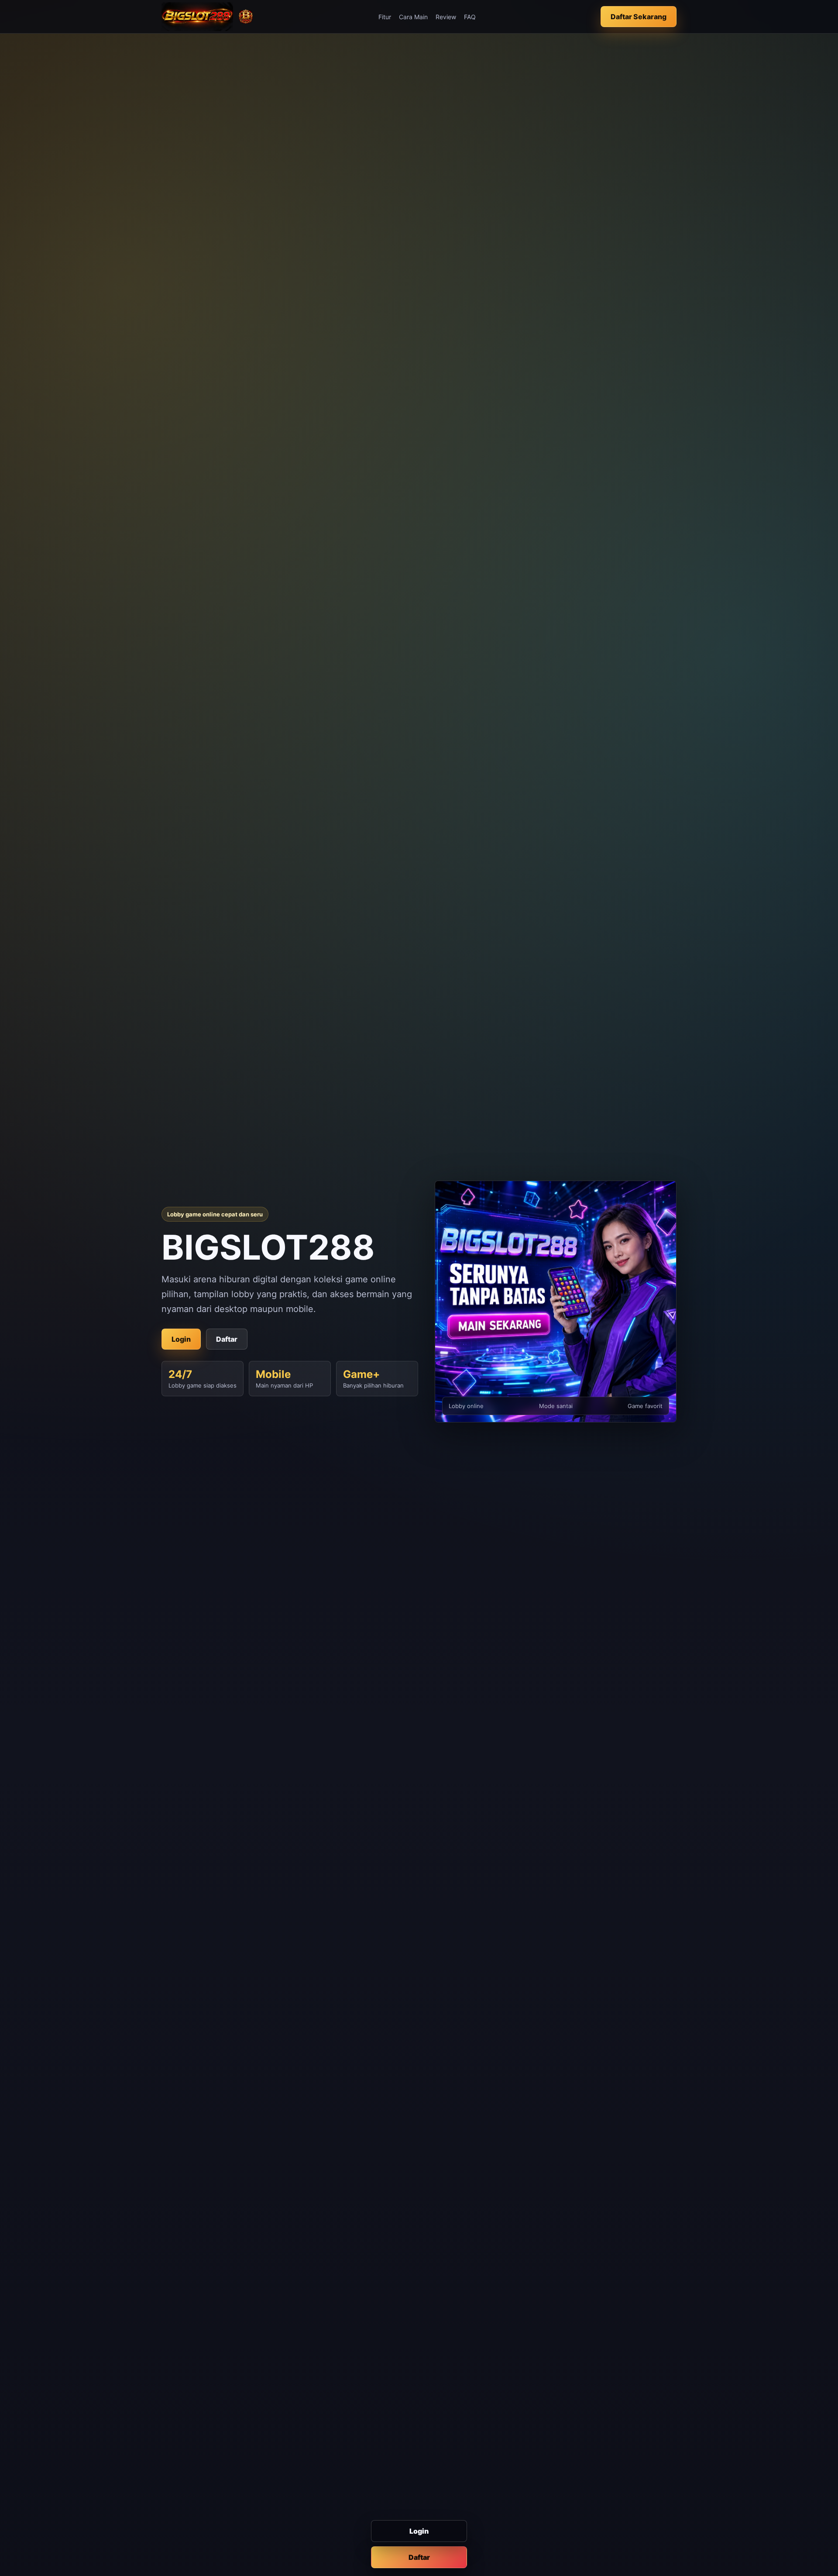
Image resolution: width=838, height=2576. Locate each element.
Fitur (385, 17)
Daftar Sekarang (639, 17)
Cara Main (413, 17)
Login (419, 2531)
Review (446, 17)
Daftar (419, 2557)
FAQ (470, 17)
